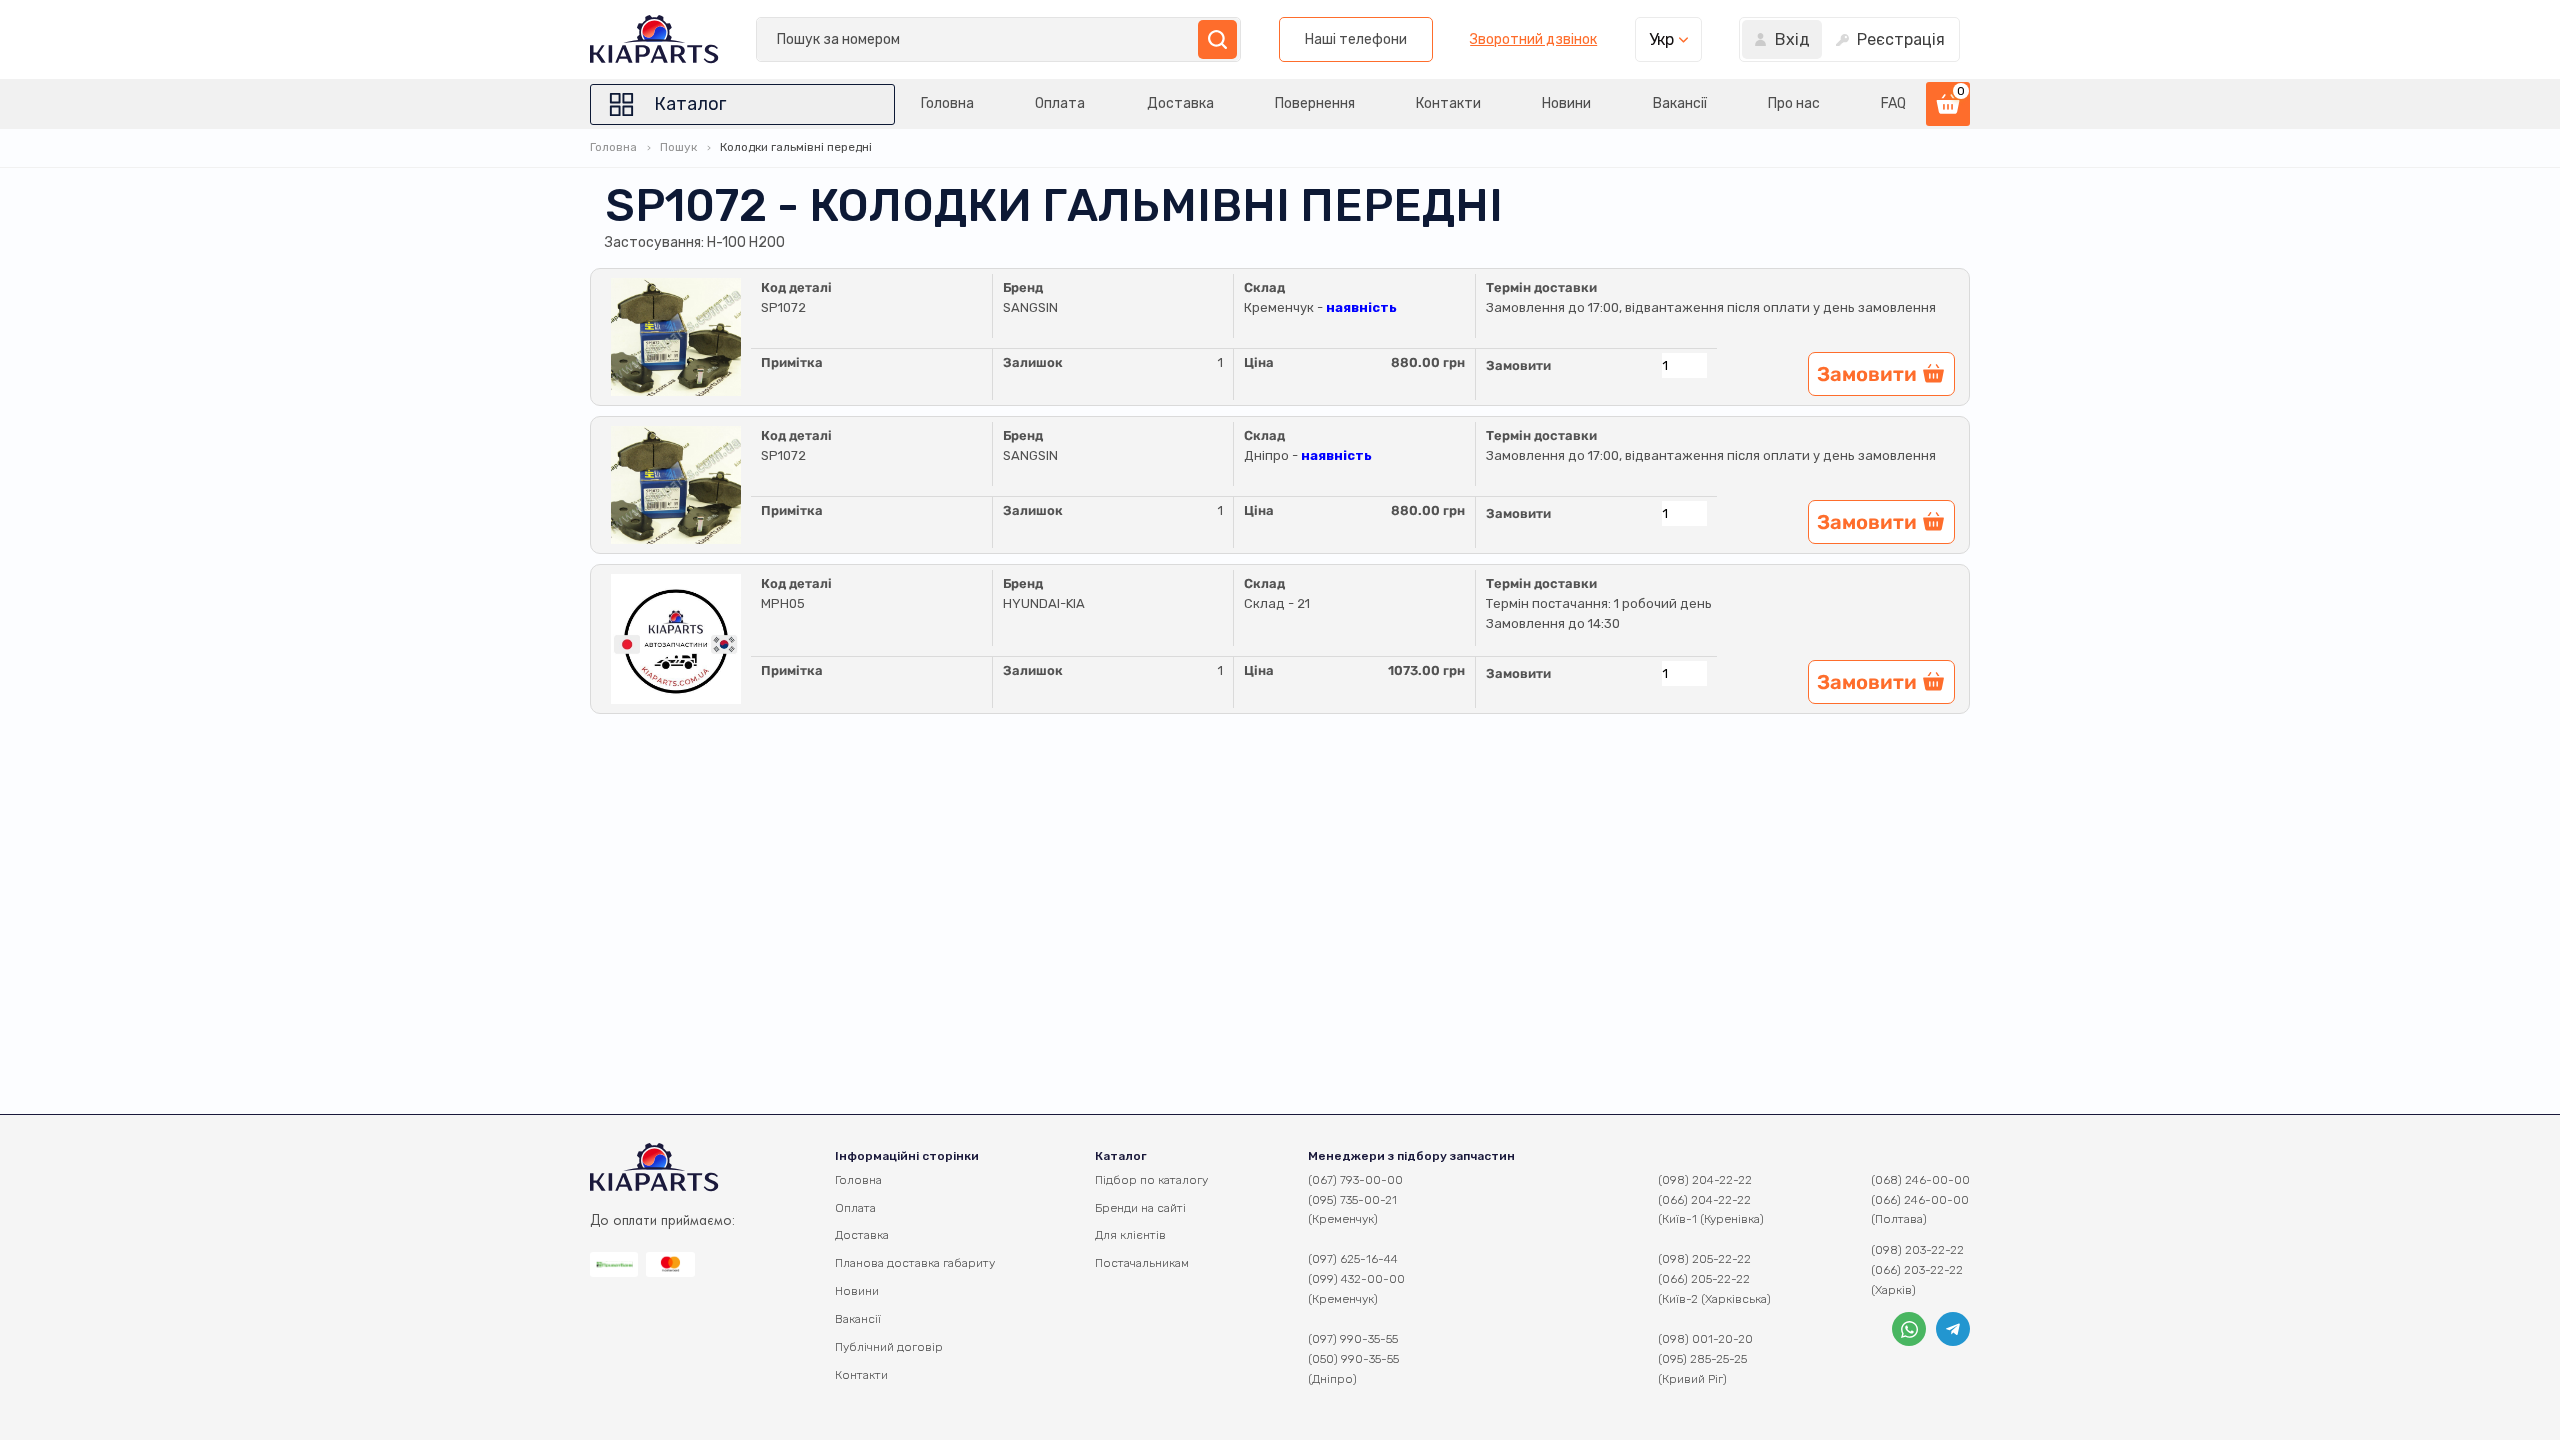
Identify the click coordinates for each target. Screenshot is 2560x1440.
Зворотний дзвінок (1533, 40)
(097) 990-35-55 (1353, 1339)
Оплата (1060, 103)
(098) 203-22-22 (1917, 1250)
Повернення (1315, 103)
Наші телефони (1356, 39)
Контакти (1448, 103)
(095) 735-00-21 (1352, 1200)
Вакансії (1680, 103)
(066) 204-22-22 (1704, 1200)
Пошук (678, 147)
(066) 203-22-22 (1917, 1270)
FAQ (1893, 103)
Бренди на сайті (1140, 1208)
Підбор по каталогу (1151, 1180)
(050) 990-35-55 (1353, 1359)
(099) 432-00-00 (1356, 1279)
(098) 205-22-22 (1704, 1259)
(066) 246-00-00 (1920, 1200)
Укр (1661, 39)
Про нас (1794, 103)
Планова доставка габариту (915, 1263)
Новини (1566, 103)
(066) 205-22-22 (1704, 1279)
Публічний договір (889, 1347)
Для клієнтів (1130, 1235)
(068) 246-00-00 (1920, 1180)
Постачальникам (1142, 1263)
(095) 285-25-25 (1702, 1359)
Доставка (1180, 103)
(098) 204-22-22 (1705, 1180)
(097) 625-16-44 (1353, 1259)
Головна (947, 103)
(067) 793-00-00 (1355, 1180)
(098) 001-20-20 (1705, 1339)
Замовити (1518, 365)
